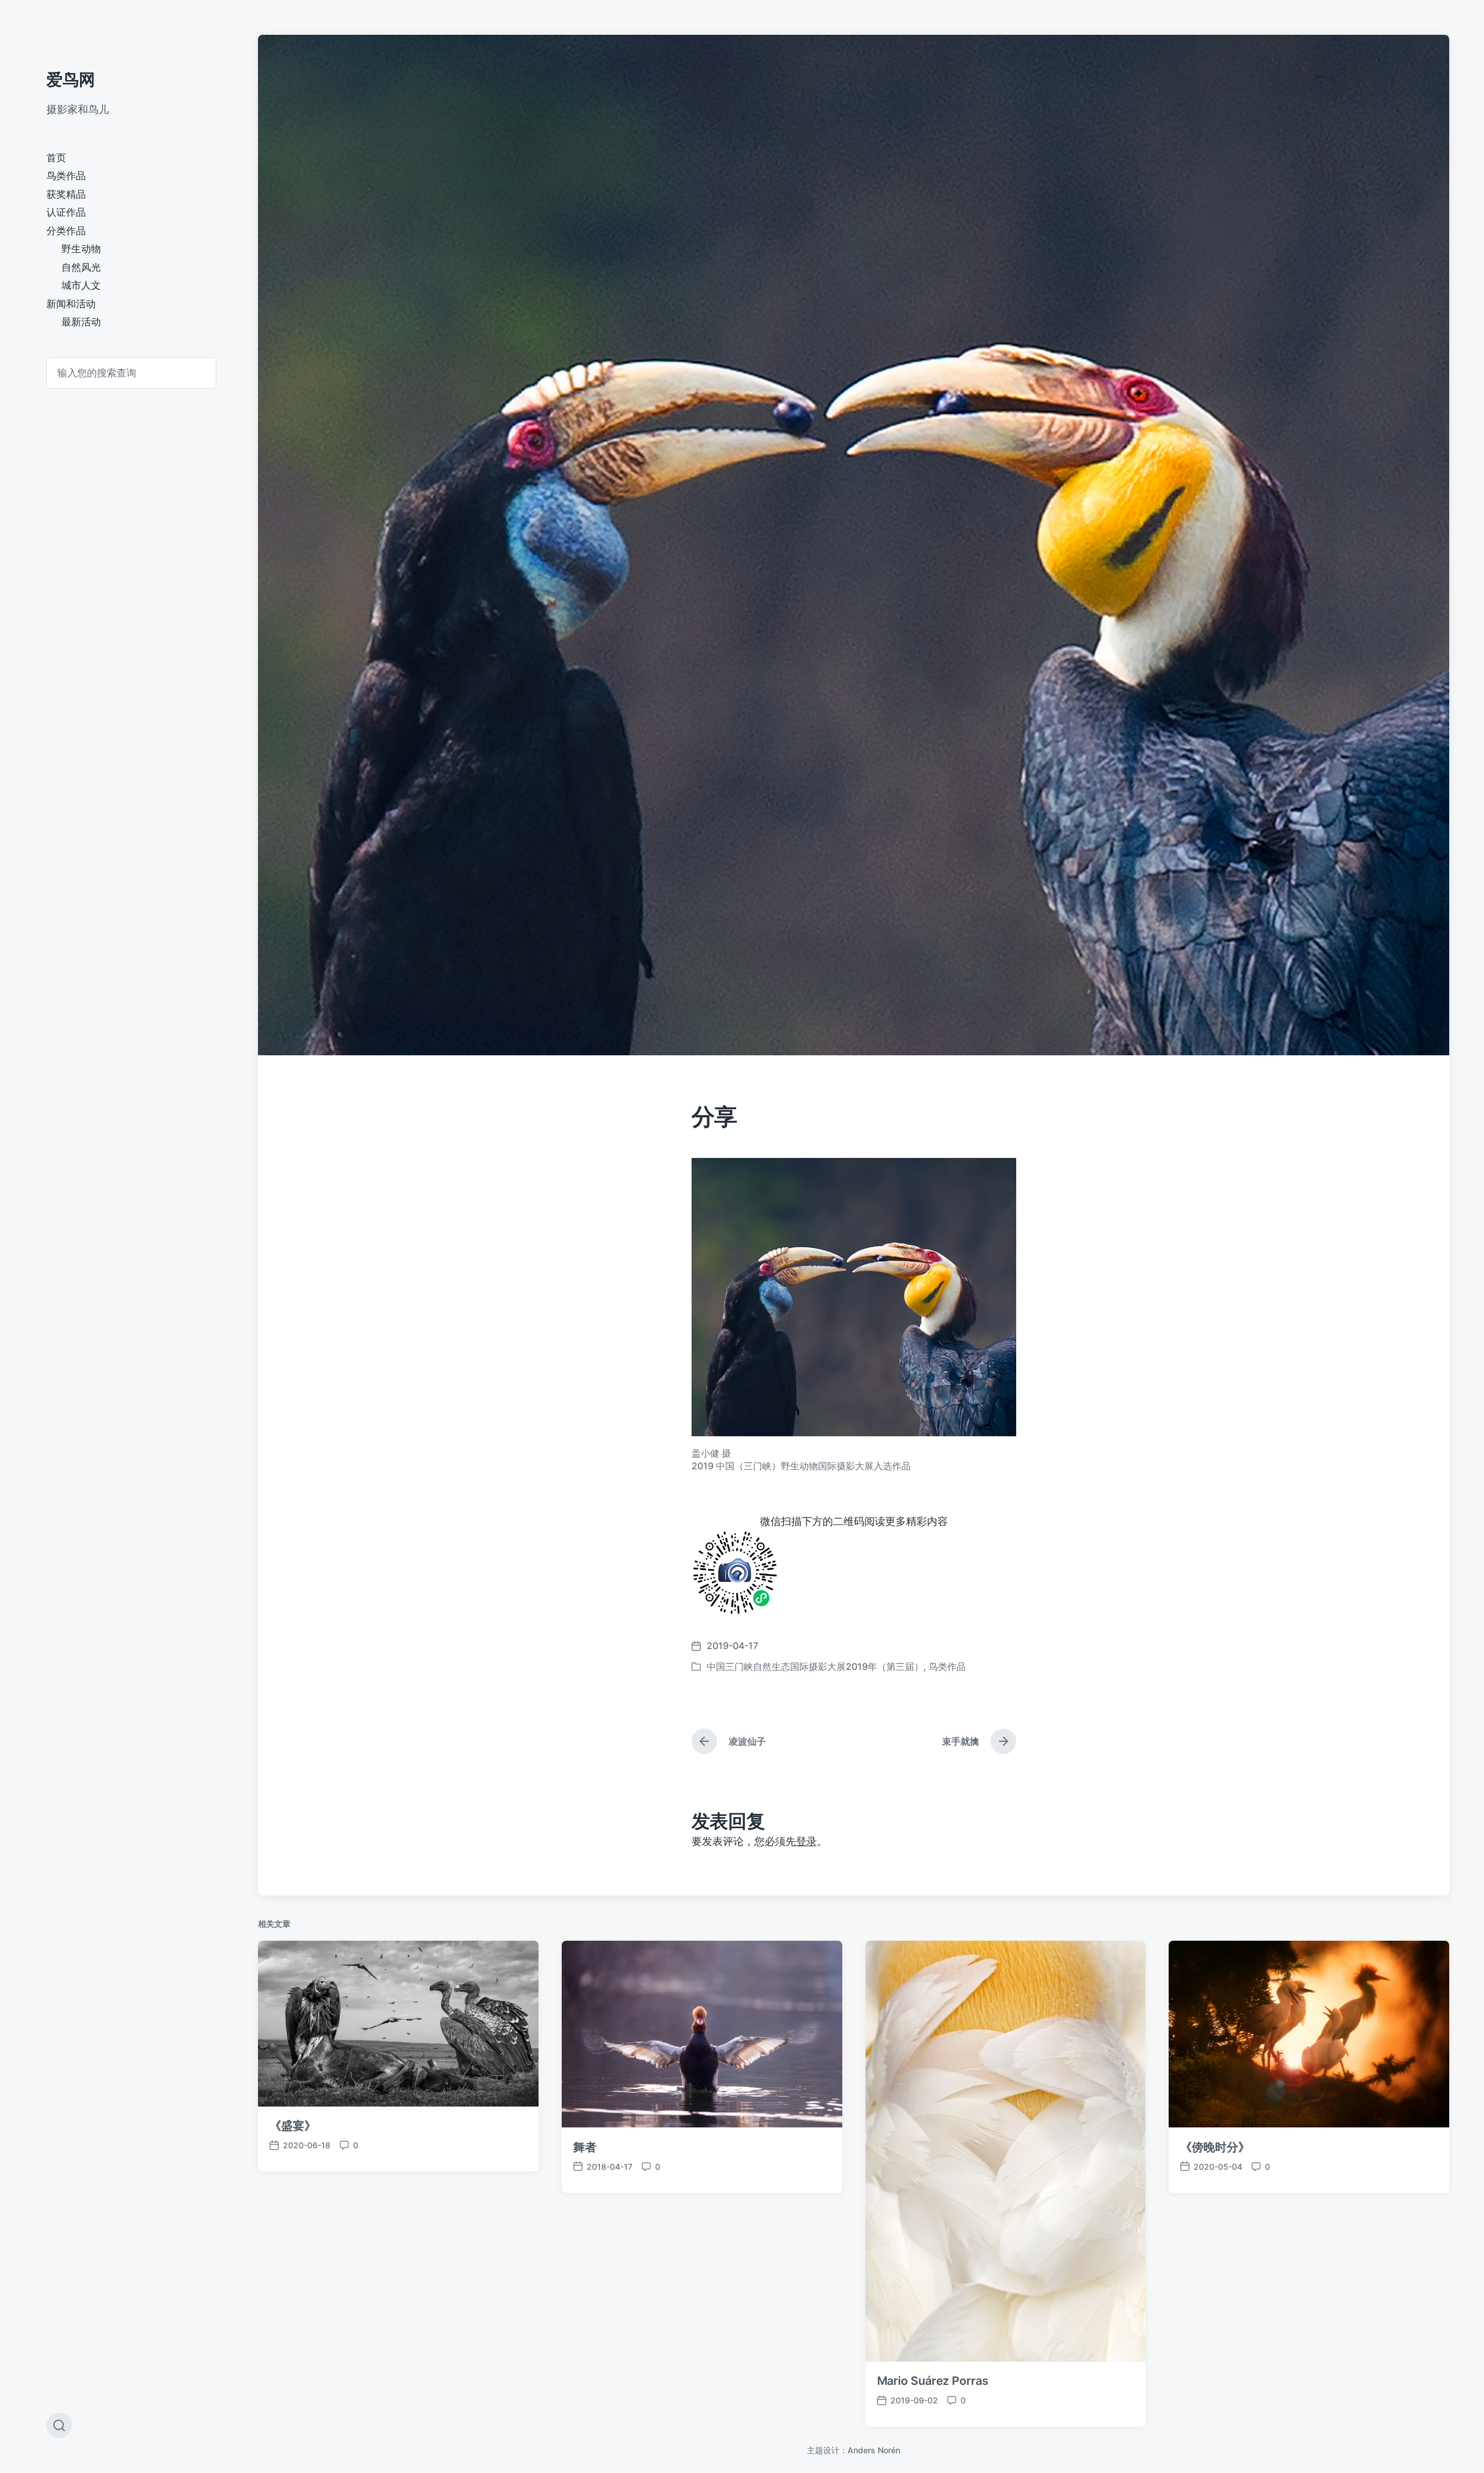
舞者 (585, 2147)
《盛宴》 (293, 2126)
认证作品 (66, 212)
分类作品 (66, 231)
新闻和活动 (71, 304)
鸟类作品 (66, 176)
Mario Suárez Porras (933, 2381)
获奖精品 (66, 194)
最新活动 (81, 322)
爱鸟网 (71, 79)
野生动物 (81, 249)
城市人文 (81, 285)
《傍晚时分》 (1215, 2147)
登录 (806, 1841)
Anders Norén (874, 2450)
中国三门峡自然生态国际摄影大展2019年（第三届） (815, 1666)
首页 (56, 158)
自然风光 (81, 267)
